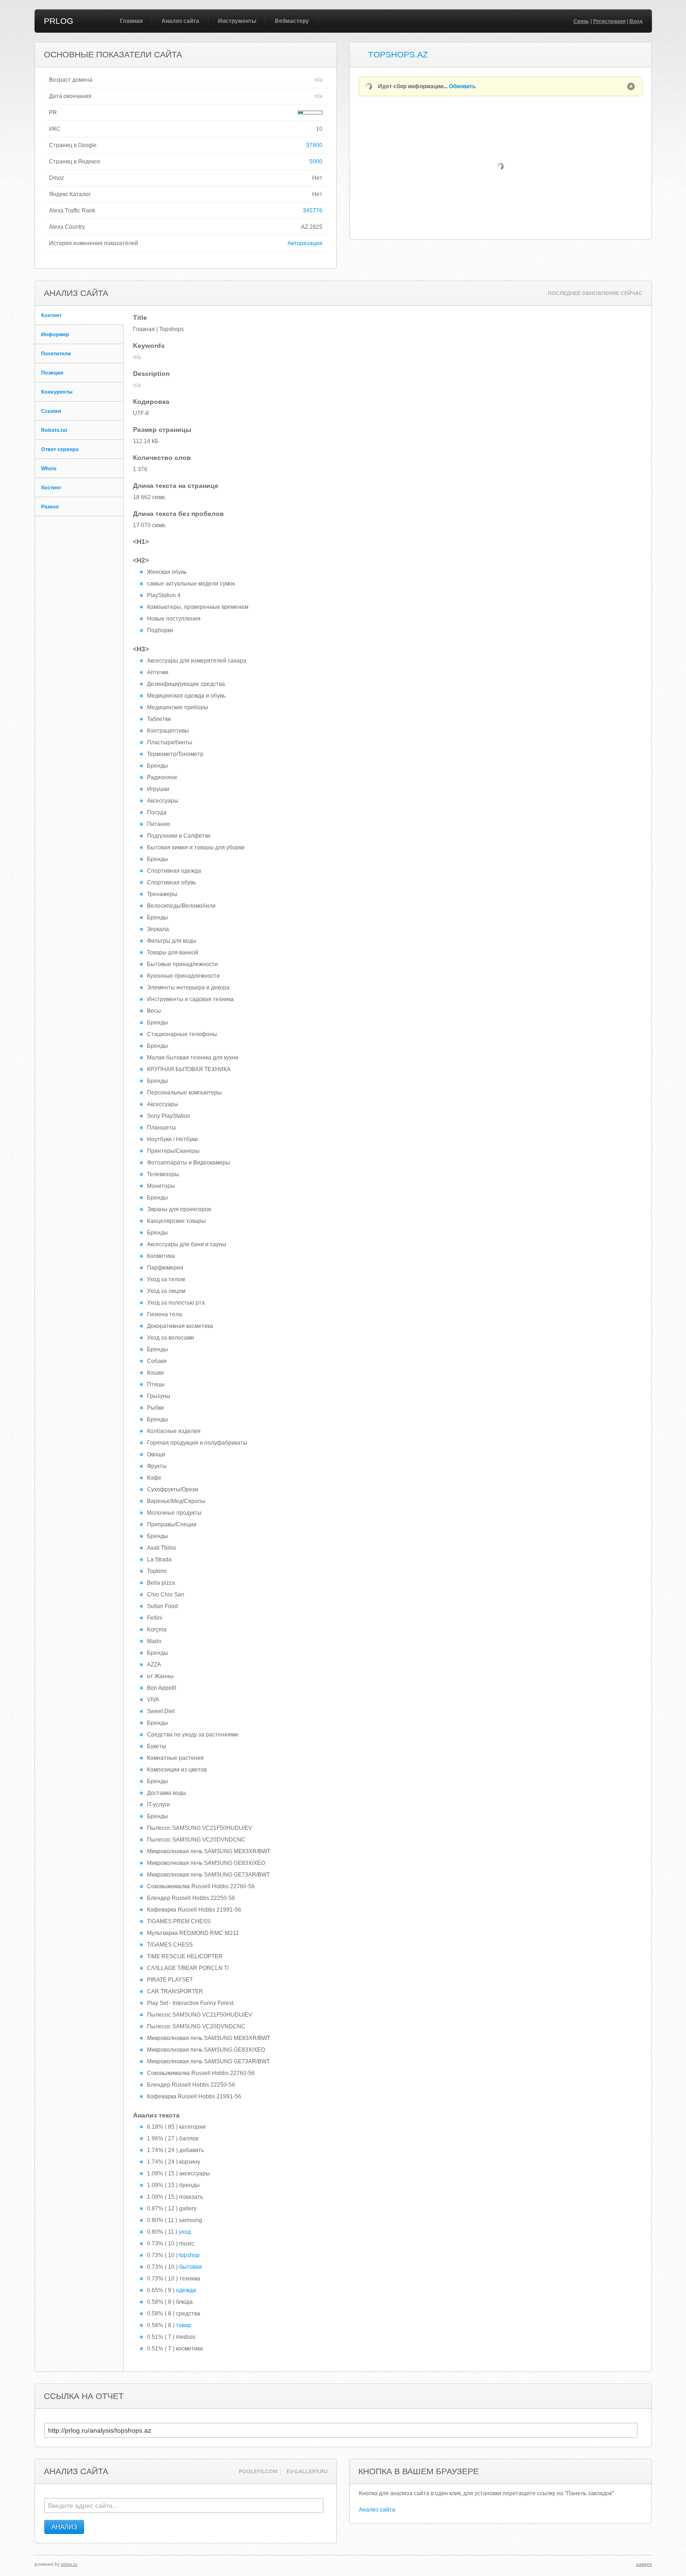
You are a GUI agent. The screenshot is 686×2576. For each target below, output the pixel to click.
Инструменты (237, 21)
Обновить (462, 86)
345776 (313, 211)
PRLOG (59, 21)
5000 (316, 162)
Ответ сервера (60, 449)
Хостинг (51, 487)
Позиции (52, 373)
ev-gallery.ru (307, 2471)
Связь (581, 21)
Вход (636, 21)
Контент (51, 315)
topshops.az (398, 55)
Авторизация (305, 243)
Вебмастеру (292, 21)
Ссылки (51, 411)
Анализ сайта (180, 21)
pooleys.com (258, 2471)
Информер (55, 334)
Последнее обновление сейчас (595, 293)
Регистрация (609, 21)
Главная (131, 21)
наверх (644, 2564)
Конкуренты (57, 392)
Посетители (56, 353)
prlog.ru (69, 2564)
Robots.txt (54, 430)
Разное (50, 507)
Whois (49, 468)
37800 (314, 145)
